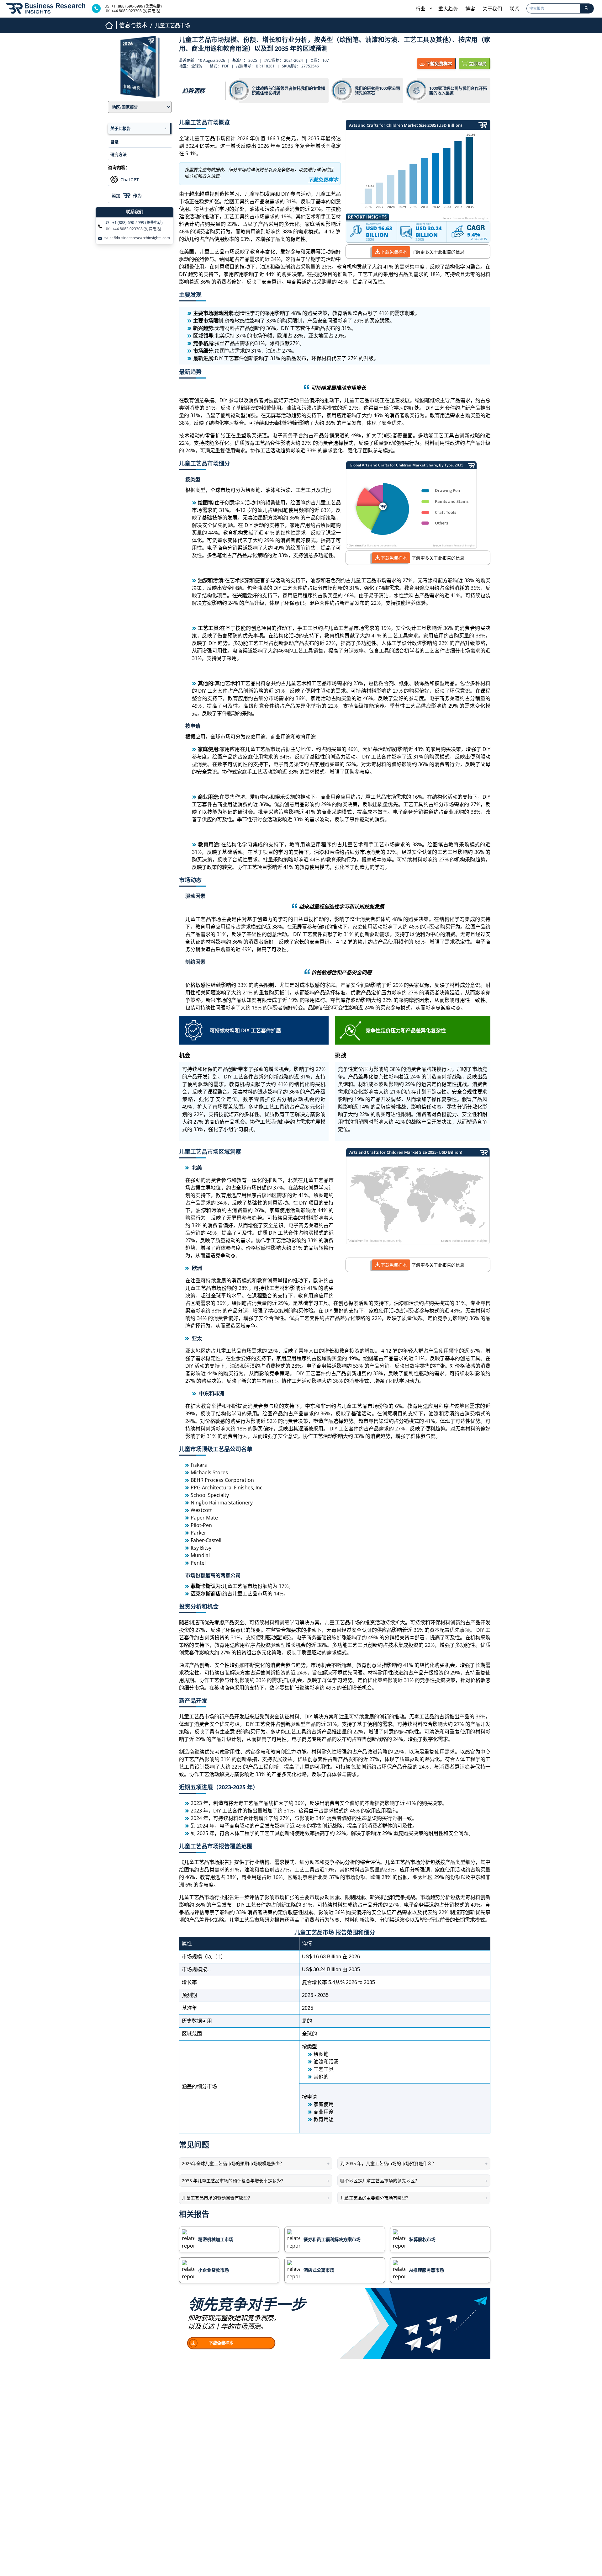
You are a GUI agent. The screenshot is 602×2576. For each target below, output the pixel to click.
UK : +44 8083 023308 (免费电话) (133, 229)
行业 (421, 8)
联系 (514, 8)
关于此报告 (121, 128)
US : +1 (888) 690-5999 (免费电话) (134, 223)
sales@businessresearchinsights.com (137, 238)
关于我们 (492, 8)
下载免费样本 (394, 252)
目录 (114, 142)
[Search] (587, 8)
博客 (470, 8)
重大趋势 (448, 8)
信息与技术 (133, 25)
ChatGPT (130, 180)
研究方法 (119, 154)
